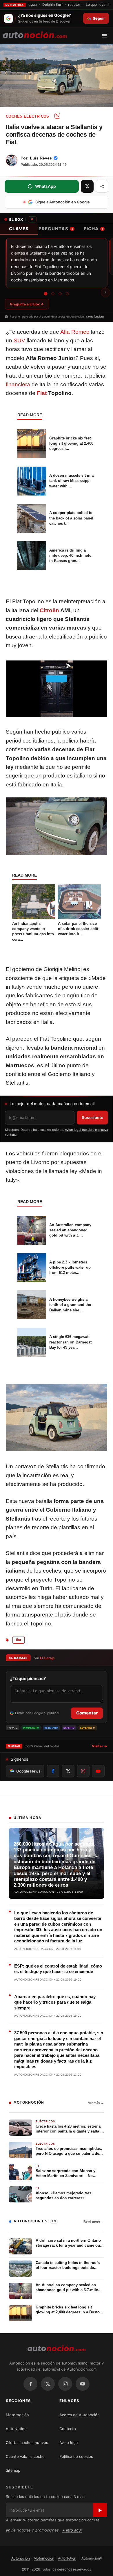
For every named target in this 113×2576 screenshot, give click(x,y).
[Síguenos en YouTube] (98, 1771)
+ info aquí (72, 2530)
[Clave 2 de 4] (53, 294)
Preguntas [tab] (56, 229)
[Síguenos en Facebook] (53, 1771)
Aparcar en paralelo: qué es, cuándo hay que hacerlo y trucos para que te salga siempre (55, 2002)
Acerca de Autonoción (80, 2415)
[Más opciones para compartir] (102, 186)
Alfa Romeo (75, 332)
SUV (19, 340)
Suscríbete (92, 1117)
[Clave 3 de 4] (60, 294)
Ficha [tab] (93, 229)
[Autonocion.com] (35, 34)
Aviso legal (69, 2443)
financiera (18, 384)
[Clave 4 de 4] (67, 294)
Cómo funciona (95, 317)
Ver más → (96, 2103)
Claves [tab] (19, 229)
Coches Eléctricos (28, 116)
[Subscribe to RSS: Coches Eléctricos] (57, 116)
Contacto (68, 2429)
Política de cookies (76, 2456)
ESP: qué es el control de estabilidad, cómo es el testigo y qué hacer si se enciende (58, 1969)
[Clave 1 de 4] (46, 294)
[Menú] (106, 36)
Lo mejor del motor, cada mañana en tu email (52, 1104)
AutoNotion (16, 2429)
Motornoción (17, 2415)
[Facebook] (30, 2384)
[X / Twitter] (48, 2384)
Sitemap (13, 2470)
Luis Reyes (41, 158)
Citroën (49, 610)
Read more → (94, 2221)
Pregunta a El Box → (27, 304)
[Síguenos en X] (68, 1771)
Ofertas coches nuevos (27, 2443)
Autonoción (21, 2558)
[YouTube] (83, 2384)
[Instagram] (65, 2384)
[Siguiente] (105, 292)
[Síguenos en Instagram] (83, 1771)
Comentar (87, 1713)
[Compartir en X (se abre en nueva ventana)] (87, 186)
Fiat (42, 393)
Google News (28, 1771)
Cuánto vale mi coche (25, 2456)
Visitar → (100, 1746)
